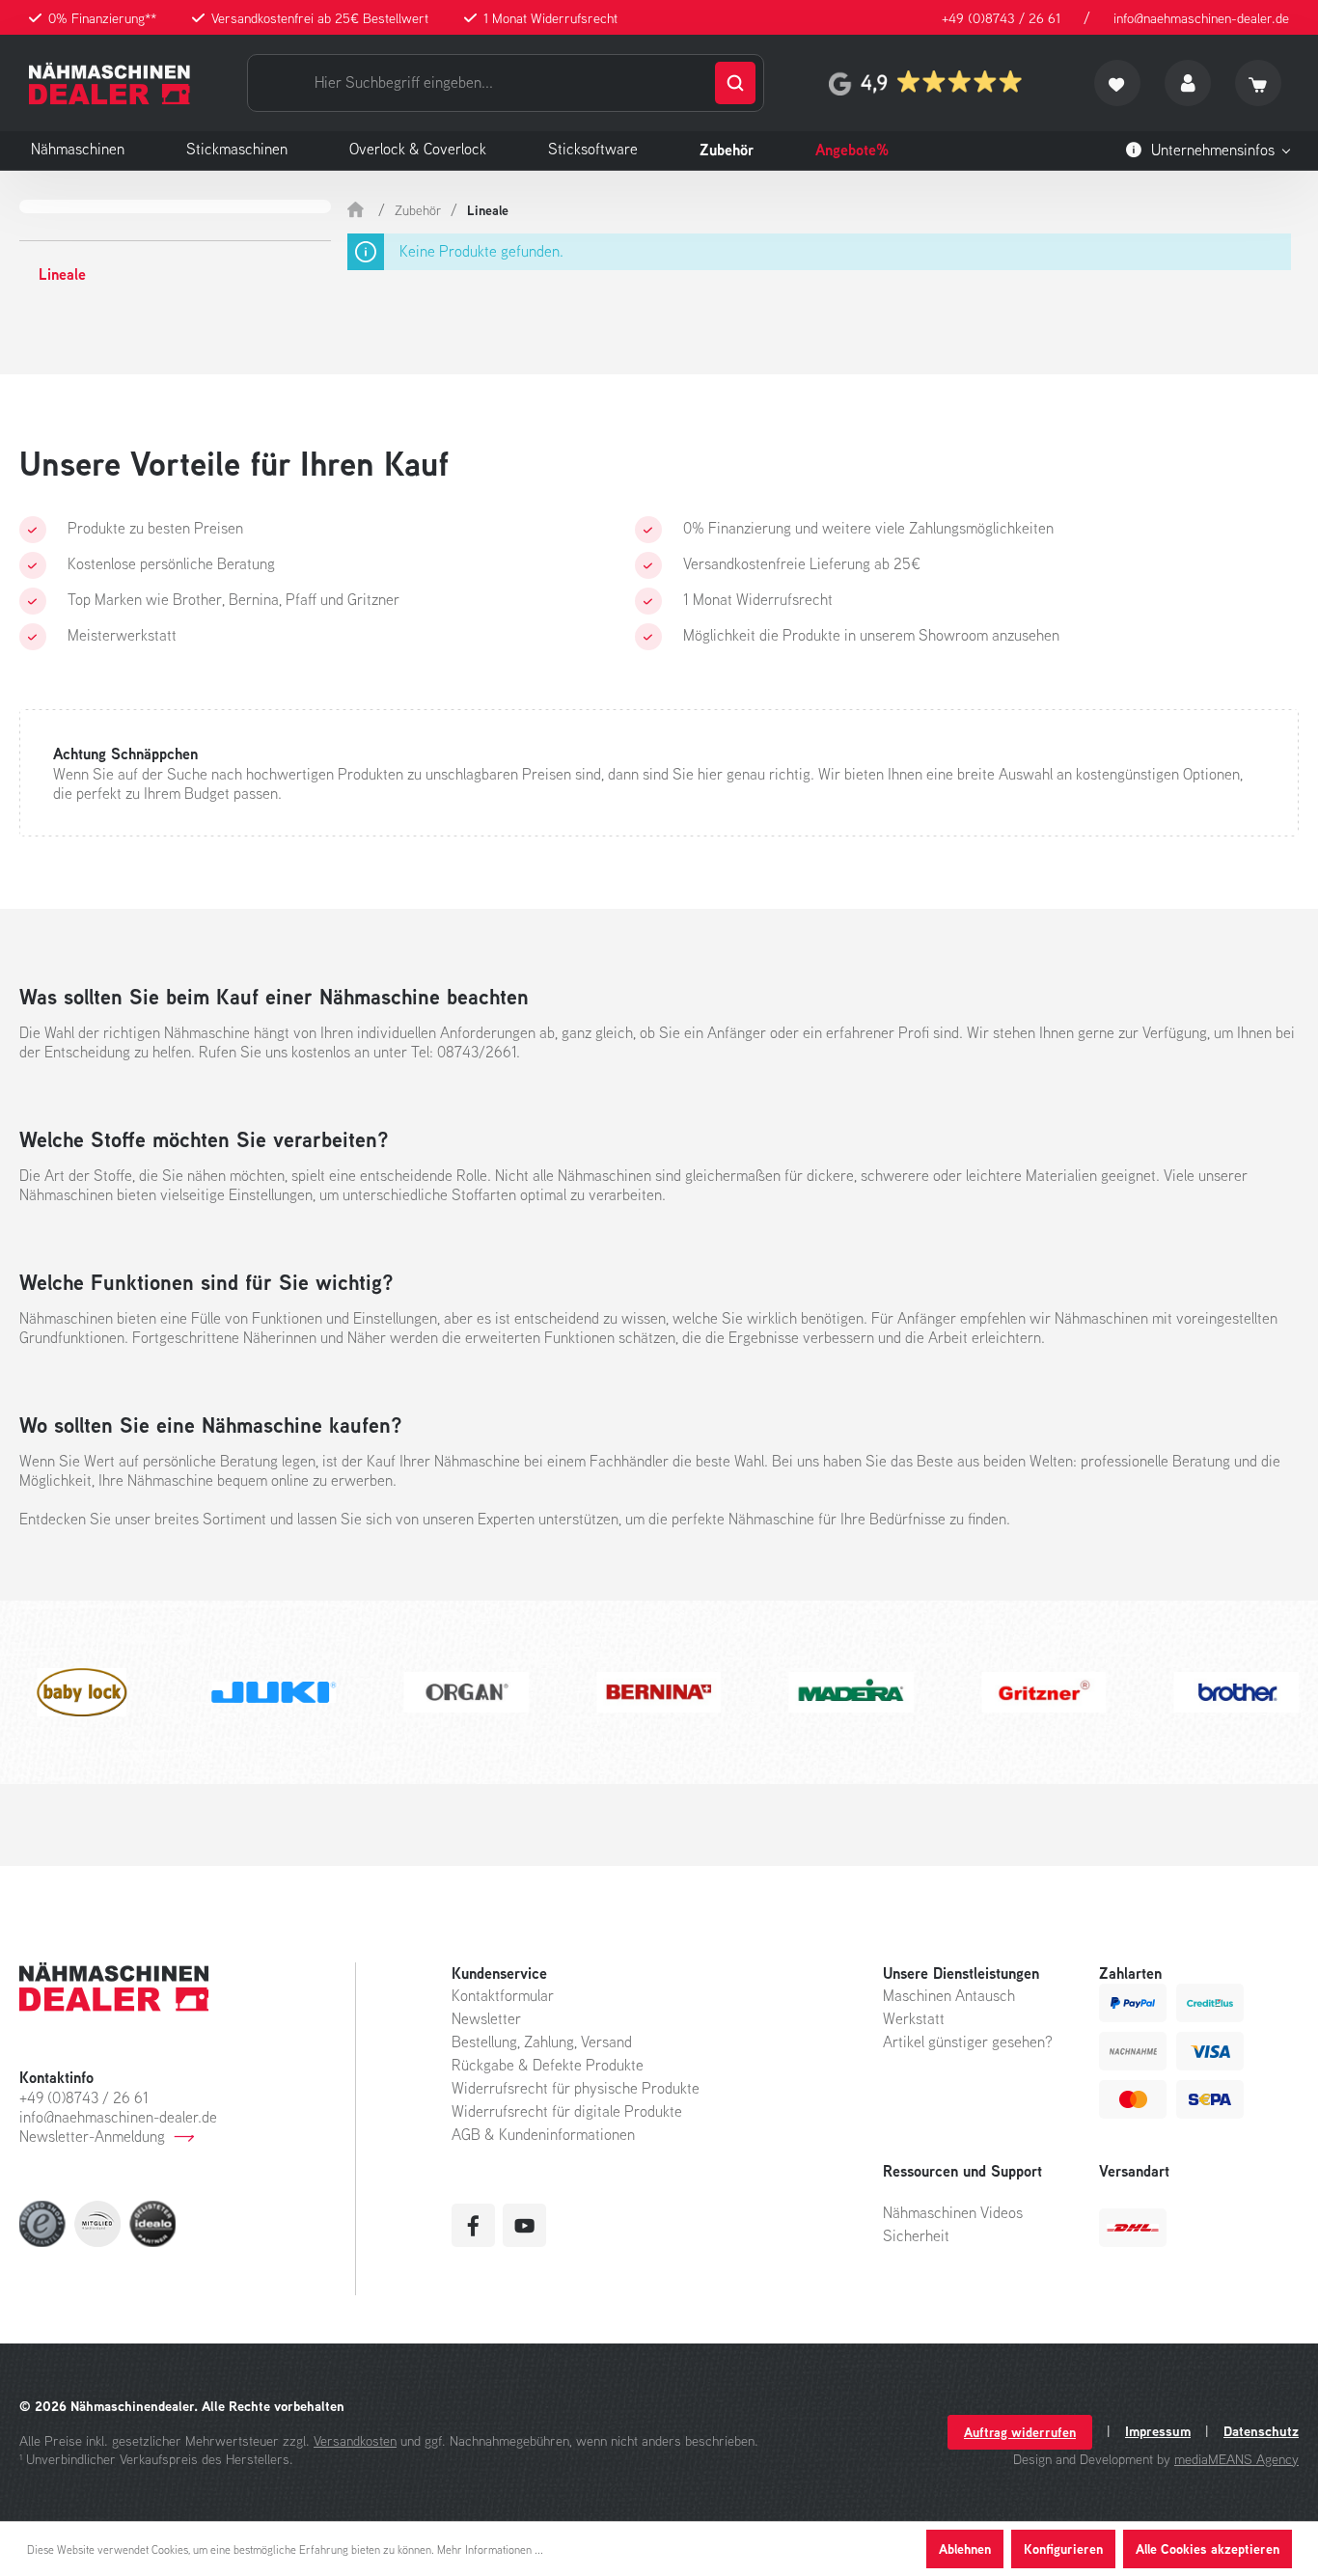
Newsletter (486, 2018)
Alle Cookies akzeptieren (1208, 2549)
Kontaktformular (503, 1995)
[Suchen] (735, 83)
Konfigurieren (1063, 2549)
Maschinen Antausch (949, 1995)
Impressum (1158, 2431)
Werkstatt (914, 2018)
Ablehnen (965, 2549)
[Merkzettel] (1117, 83)
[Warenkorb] (1258, 83)
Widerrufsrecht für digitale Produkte (567, 2111)
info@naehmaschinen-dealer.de (1201, 18)
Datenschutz (1261, 2431)
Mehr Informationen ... (490, 2549)
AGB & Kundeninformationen (543, 2134)
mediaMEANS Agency (1236, 2459)
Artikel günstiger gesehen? (968, 2042)
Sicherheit (916, 2235)
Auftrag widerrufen (1020, 2432)
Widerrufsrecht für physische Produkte (576, 2088)
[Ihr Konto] (1188, 83)
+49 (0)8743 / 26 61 (1001, 18)
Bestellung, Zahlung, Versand (542, 2042)
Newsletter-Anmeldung (92, 2136)
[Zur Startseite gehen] (110, 83)
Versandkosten (355, 2440)
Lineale (62, 274)
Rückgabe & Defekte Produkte (548, 2065)
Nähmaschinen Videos (953, 2212)
